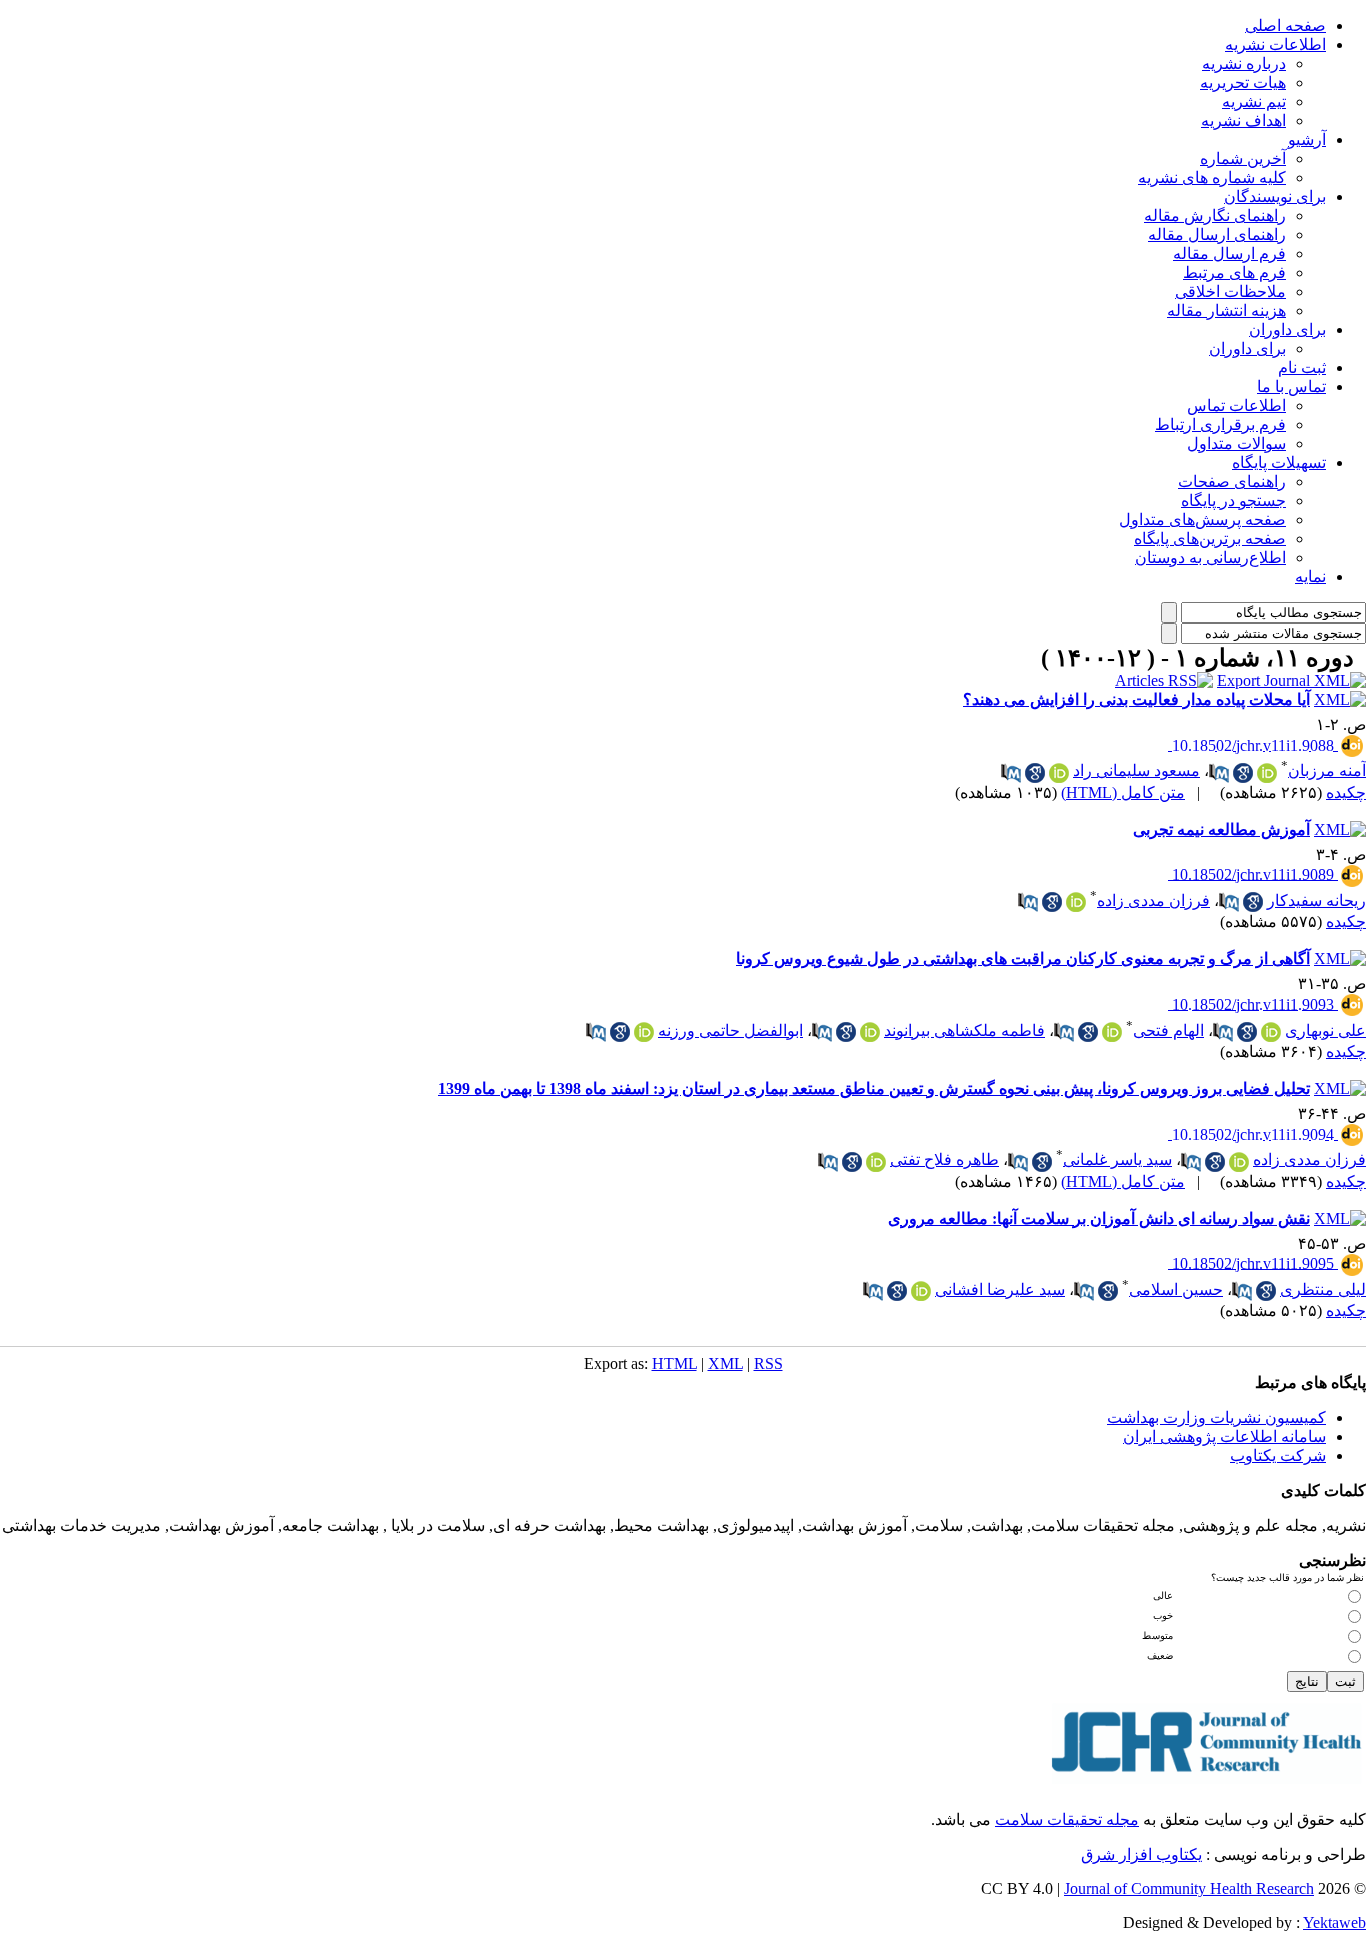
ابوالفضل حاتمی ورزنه (730, 1030)
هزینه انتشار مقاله (1226, 310)
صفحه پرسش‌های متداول (1202, 519)
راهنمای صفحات (1232, 481)
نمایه (1310, 576)
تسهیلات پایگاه (1279, 462)
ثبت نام (1302, 367)
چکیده (1346, 792)
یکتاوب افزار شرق (1141, 1854)
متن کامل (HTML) (1123, 792)
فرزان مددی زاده (1153, 900)
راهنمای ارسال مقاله (1217, 234)
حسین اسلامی (1176, 1289)
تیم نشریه (1254, 101)
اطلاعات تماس (1236, 405)
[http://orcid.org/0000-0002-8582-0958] (870, 1032)
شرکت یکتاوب (1278, 1455)
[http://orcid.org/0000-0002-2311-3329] (921, 1291)
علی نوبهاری (1325, 1030)
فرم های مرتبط (1234, 272)
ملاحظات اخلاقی (1230, 291)
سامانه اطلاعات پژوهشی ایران (1224, 1436)
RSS (768, 1363)
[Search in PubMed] (1219, 773)
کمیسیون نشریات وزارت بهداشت (1216, 1417)
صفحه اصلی (1285, 25)
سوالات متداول (1236, 443)
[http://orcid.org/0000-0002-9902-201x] (1112, 1032)
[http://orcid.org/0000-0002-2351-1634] (644, 1032)
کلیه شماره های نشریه (1212, 177)
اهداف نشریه (1243, 120)
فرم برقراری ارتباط (1220, 424)
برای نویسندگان (1275, 196)
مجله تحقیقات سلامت (1067, 1819)
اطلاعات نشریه (1275, 44)
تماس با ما (1291, 386)
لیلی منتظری (1323, 1289)
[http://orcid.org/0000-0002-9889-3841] (876, 1162)
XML (725, 1363)
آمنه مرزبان (1327, 770)
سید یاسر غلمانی (1117, 1159)
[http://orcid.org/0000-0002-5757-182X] (1076, 902)
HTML (674, 1363)
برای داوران (1287, 329)
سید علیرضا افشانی (1000, 1289)
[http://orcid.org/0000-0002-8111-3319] (1267, 773)
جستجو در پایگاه (1233, 500)
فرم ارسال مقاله (1229, 253)
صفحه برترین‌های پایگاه (1210, 538)
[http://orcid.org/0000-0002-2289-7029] (1271, 1032)
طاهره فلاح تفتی (944, 1159)
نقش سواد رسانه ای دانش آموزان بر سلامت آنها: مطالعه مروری (1099, 1218)
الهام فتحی (1168, 1030)
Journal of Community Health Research (1189, 1888)
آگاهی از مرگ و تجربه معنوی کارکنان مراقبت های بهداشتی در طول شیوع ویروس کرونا (1023, 958)
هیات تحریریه (1243, 82)
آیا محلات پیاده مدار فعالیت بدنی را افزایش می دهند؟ (1136, 699)
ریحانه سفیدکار (1316, 900)
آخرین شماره (1243, 158)
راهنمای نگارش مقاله (1215, 215)
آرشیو (1307, 139)
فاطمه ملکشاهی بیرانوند (964, 1030)
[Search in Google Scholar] (1243, 773)
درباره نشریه (1244, 63)
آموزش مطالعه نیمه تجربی (1221, 829)
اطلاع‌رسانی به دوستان (1210, 557)
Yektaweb (1334, 1922)
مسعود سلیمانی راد (1136, 770)
